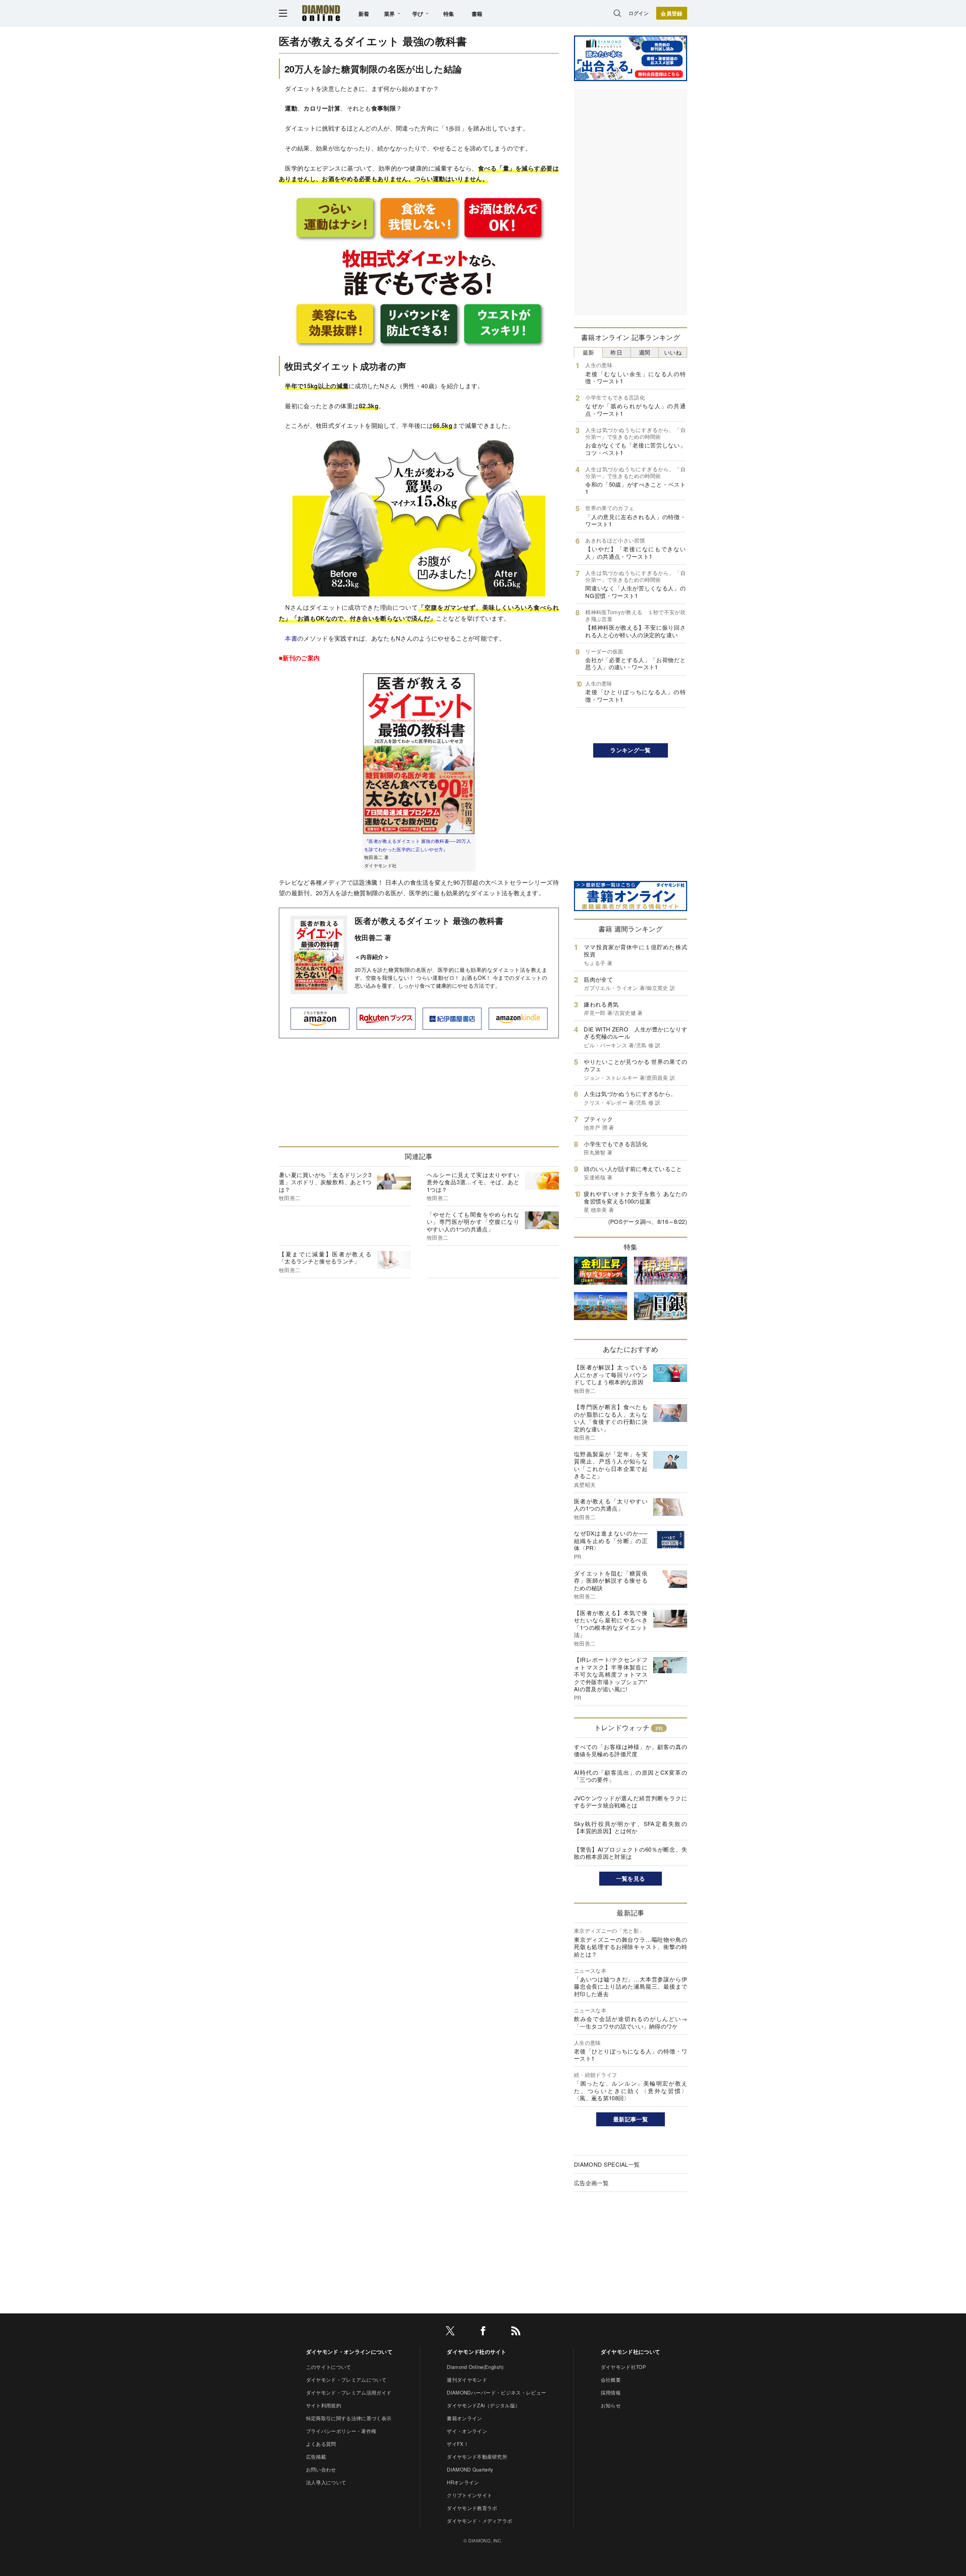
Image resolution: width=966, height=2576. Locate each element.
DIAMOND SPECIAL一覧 (607, 2164)
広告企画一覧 (591, 2183)
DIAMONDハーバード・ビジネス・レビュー (496, 2392)
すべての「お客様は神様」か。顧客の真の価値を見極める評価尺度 (631, 1750)
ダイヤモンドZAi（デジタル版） (483, 2405)
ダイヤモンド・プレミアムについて (346, 2380)
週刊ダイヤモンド (467, 2380)
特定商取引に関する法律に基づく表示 (349, 2418)
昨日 (616, 352)
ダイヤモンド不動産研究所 (477, 2457)
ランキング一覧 (630, 750)
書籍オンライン (464, 2418)
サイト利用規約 (324, 2405)
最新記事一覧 (631, 2119)
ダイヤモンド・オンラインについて (349, 2352)
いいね (673, 352)
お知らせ (611, 2405)
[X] (450, 2332)
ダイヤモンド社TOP (623, 2367)
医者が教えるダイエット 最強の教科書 (429, 921)
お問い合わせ (321, 2469)
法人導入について (326, 2482)
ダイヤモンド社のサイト (477, 2352)
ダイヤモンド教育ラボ (472, 2508)
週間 (645, 352)
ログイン (639, 13)
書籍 (477, 14)
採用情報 (611, 2392)
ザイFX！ (458, 2444)
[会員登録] (672, 13)
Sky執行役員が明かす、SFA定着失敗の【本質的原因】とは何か (631, 1827)
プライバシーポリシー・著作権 (341, 2431)
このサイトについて (329, 2367)
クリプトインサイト (469, 2495)
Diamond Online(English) (475, 2367)
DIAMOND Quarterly (470, 2469)
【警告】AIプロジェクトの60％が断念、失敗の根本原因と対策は (631, 1853)
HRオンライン (463, 2482)
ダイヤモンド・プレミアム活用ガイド (349, 2392)
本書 (291, 638)
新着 (364, 14)
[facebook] (483, 2332)
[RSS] (516, 2332)
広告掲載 (316, 2457)
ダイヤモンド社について (631, 2352)
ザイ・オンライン (467, 2431)
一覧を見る (631, 1878)
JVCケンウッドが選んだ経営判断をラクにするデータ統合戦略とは (631, 1802)
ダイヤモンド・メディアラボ (479, 2521)
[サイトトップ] (321, 13)
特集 (449, 14)
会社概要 (611, 2380)
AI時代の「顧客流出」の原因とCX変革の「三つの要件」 (631, 1776)
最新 (588, 352)
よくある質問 (321, 2444)
